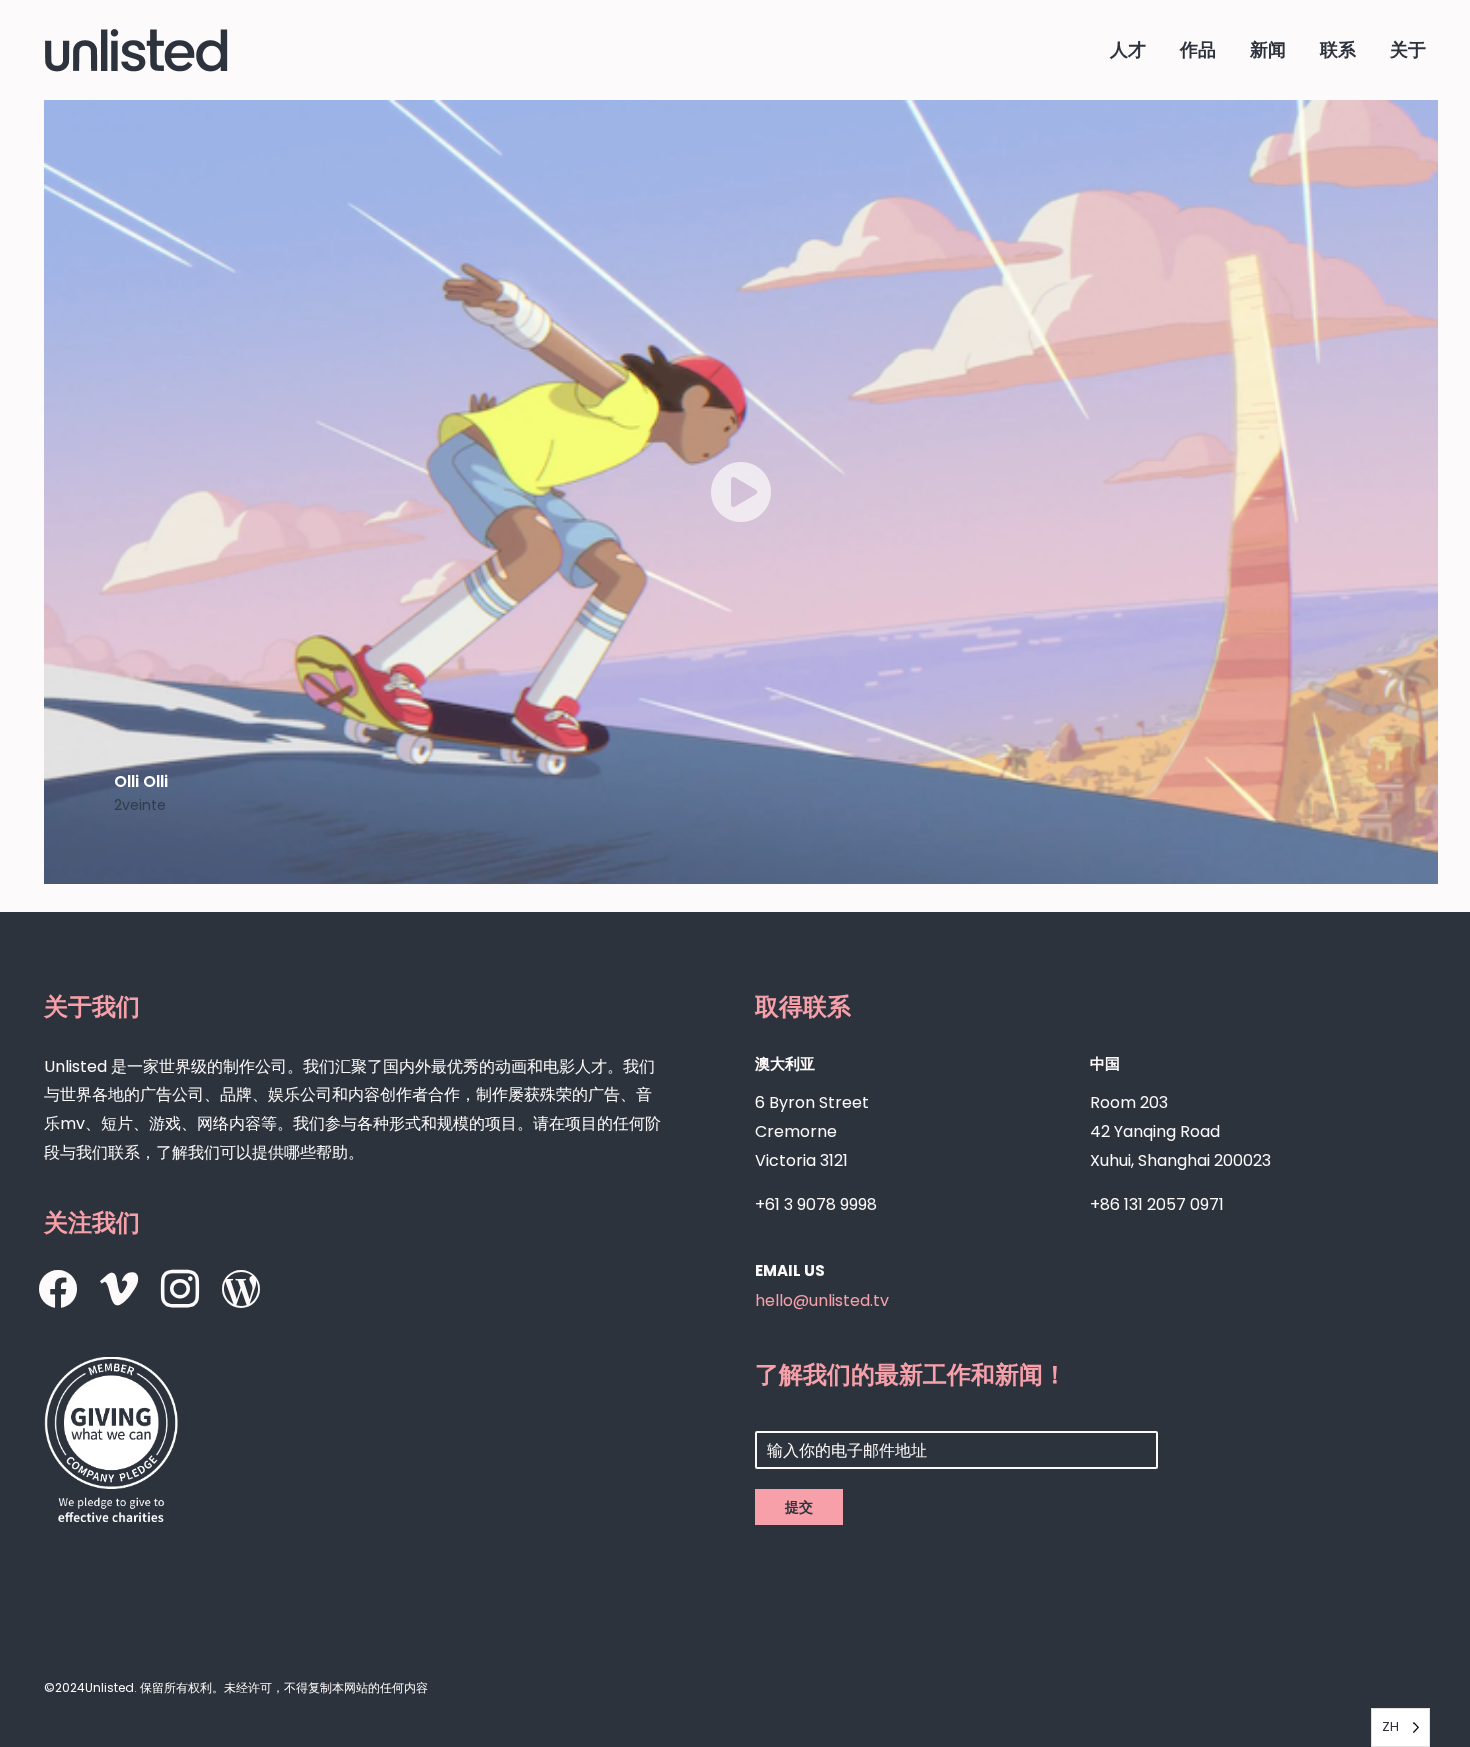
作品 (1198, 49)
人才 (1128, 49)
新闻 (1268, 49)
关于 (1408, 49)
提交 (799, 1507)
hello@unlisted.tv (822, 1300)
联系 (1338, 49)
